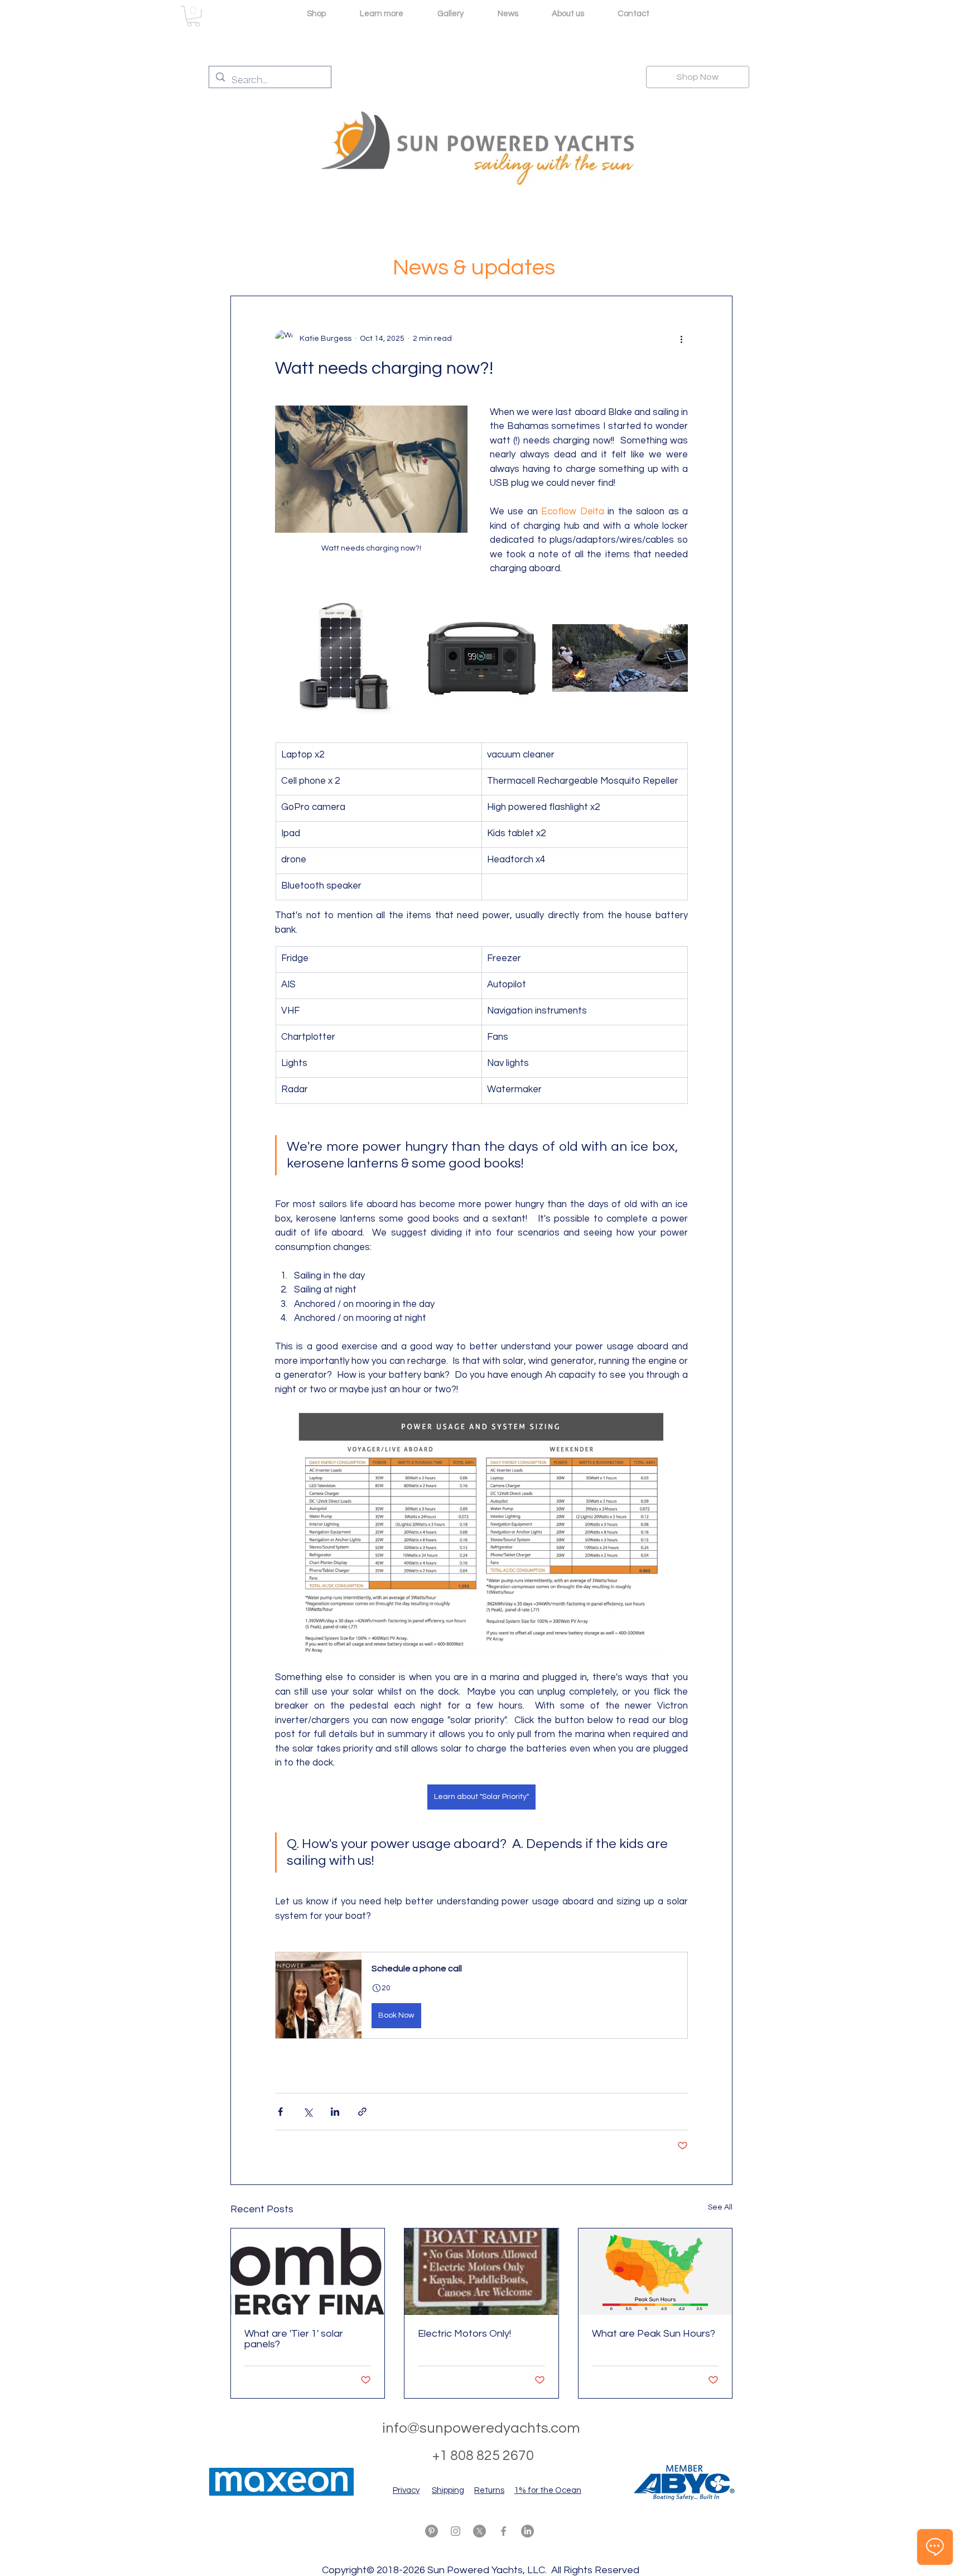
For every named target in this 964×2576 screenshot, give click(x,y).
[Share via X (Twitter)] (308, 2112)
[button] (481, 1995)
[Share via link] (362, 2112)
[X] (479, 2531)
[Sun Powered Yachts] (481, 2272)
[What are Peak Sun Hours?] (655, 2272)
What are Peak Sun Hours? (654, 2334)
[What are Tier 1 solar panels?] (308, 2272)
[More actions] (681, 339)
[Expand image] (343, 658)
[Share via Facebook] (280, 2112)
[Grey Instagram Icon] (456, 2531)
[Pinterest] (432, 2531)
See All (720, 2207)
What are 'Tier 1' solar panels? (294, 2339)
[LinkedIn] (527, 2531)
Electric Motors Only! (464, 2334)
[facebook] (503, 2531)
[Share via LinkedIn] (335, 2112)
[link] (193, 16)
